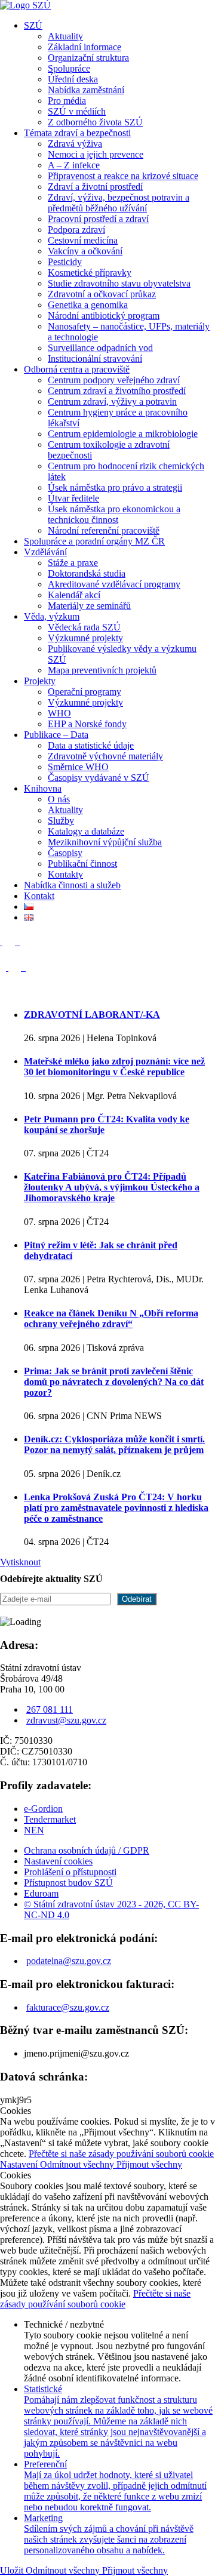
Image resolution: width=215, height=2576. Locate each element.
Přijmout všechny (149, 2164)
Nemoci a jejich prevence (96, 154)
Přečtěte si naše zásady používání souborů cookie (121, 2154)
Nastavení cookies (58, 1861)
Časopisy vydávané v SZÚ (99, 778)
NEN (34, 1830)
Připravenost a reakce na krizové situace (123, 176)
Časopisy (65, 853)
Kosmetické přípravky (90, 273)
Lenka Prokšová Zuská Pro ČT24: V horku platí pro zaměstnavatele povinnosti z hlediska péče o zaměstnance (116, 1508)
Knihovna (43, 788)
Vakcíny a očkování (85, 251)
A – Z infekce (74, 165)
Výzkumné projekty (85, 638)
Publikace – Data (56, 735)
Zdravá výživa (75, 144)
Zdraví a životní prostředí (95, 187)
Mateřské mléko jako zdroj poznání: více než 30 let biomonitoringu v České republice (114, 1067)
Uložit (13, 2570)
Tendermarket (50, 1819)
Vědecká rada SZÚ (84, 627)
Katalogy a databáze (86, 831)
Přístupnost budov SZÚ (68, 1883)
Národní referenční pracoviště (104, 530)
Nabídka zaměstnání (86, 90)
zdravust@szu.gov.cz (66, 1720)
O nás (59, 799)
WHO (59, 713)
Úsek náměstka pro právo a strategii (115, 487)
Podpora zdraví (76, 230)
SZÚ (33, 25)
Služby (61, 821)
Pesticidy (65, 262)
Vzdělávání (45, 552)
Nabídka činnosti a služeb (72, 885)
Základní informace (85, 47)
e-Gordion (43, 1809)
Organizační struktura (88, 58)
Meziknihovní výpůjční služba (105, 842)
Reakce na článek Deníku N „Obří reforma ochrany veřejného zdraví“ (111, 1318)
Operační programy (85, 692)
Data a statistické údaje (91, 745)
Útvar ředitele (73, 498)
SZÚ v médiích (77, 111)
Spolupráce (69, 68)
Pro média (67, 101)
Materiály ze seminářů (89, 606)
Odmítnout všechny (78, 2164)
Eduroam (41, 1893)
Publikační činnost (82, 864)
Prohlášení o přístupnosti (70, 1872)
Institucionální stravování (95, 358)
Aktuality (65, 36)
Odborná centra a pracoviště (77, 369)
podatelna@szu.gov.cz (69, 1961)
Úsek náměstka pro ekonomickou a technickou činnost (114, 514)
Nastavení (20, 2164)
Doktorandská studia (87, 573)
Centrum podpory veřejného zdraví (114, 380)
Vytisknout (20, 1562)
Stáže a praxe (73, 563)
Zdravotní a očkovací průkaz (102, 294)
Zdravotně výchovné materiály (105, 756)
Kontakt (39, 896)
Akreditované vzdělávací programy (114, 584)
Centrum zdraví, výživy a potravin (112, 401)
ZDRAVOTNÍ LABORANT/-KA (92, 1015)
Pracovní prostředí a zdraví (98, 219)
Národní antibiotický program (104, 316)
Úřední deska (73, 79)
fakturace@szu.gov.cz (68, 2007)
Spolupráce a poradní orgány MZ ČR (94, 541)
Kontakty (65, 874)
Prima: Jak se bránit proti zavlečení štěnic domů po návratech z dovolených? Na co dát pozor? (114, 1382)
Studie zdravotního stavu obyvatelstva (119, 283)
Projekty (40, 681)
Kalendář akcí (74, 595)
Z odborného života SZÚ (95, 122)
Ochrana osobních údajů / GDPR (87, 1850)
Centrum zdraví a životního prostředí (117, 391)
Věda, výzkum (52, 616)
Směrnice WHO (78, 767)
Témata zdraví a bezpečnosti (77, 133)
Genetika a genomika (88, 305)
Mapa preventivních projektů (102, 670)
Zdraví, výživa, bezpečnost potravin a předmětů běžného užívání (119, 203)
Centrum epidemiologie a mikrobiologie (123, 434)
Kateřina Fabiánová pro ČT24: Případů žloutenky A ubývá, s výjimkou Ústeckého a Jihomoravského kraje (112, 1187)
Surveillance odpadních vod (100, 348)
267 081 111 (50, 1709)
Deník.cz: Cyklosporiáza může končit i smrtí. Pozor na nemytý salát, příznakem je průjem (114, 1444)
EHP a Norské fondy (87, 724)
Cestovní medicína (83, 240)
